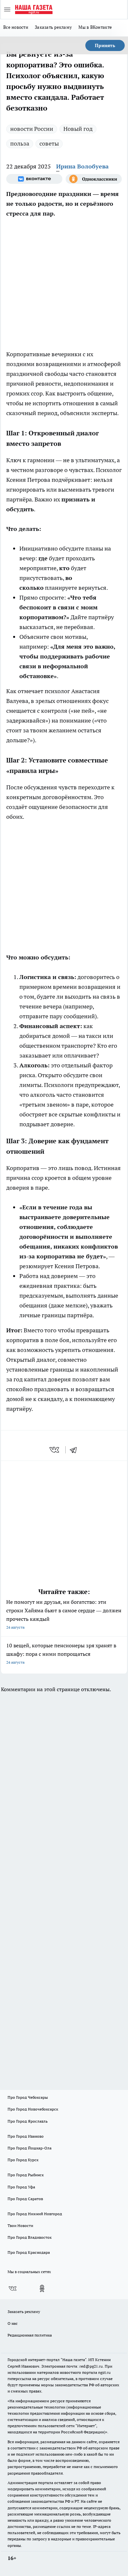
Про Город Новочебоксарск (33, 2109)
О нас (13, 2323)
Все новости (16, 27)
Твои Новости (20, 2226)
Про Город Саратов (25, 2199)
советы (49, 143)
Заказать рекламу (53, 27)
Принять (105, 45)
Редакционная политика (30, 2335)
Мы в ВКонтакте (95, 27)
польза (20, 143)
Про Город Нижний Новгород (35, 2214)
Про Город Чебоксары (28, 2097)
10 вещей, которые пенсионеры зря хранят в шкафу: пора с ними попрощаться (61, 1653)
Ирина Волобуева (82, 166)
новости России (32, 129)
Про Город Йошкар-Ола (30, 2148)
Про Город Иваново (26, 2136)
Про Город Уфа (21, 2187)
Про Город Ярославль (28, 2121)
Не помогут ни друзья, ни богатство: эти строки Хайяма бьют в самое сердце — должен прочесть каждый (64, 1614)
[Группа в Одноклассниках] (94, 179)
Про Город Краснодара (29, 2252)
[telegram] (75, 1450)
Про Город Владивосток (30, 2237)
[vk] (55, 1450)
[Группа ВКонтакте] (34, 179)
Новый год (78, 129)
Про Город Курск (23, 2160)
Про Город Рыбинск (26, 2175)
